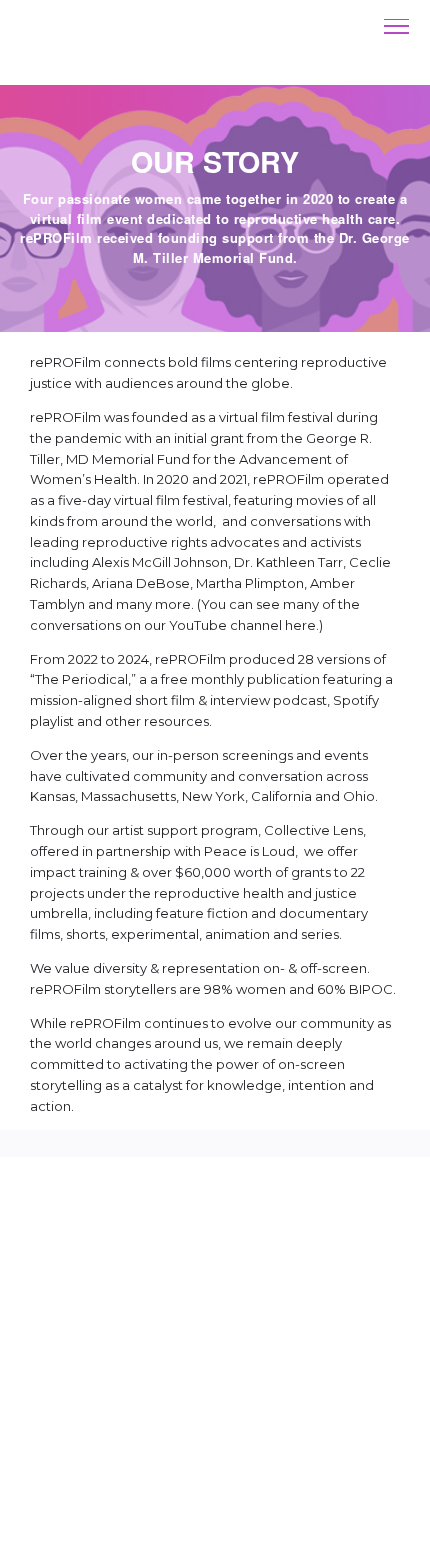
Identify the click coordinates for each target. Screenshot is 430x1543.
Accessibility (152, 1499)
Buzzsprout (215, 1383)
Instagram (89, 1359)
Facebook (248, 1359)
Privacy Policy (271, 1499)
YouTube (337, 1359)
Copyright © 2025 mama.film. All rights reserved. (215, 1441)
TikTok (169, 1359)
